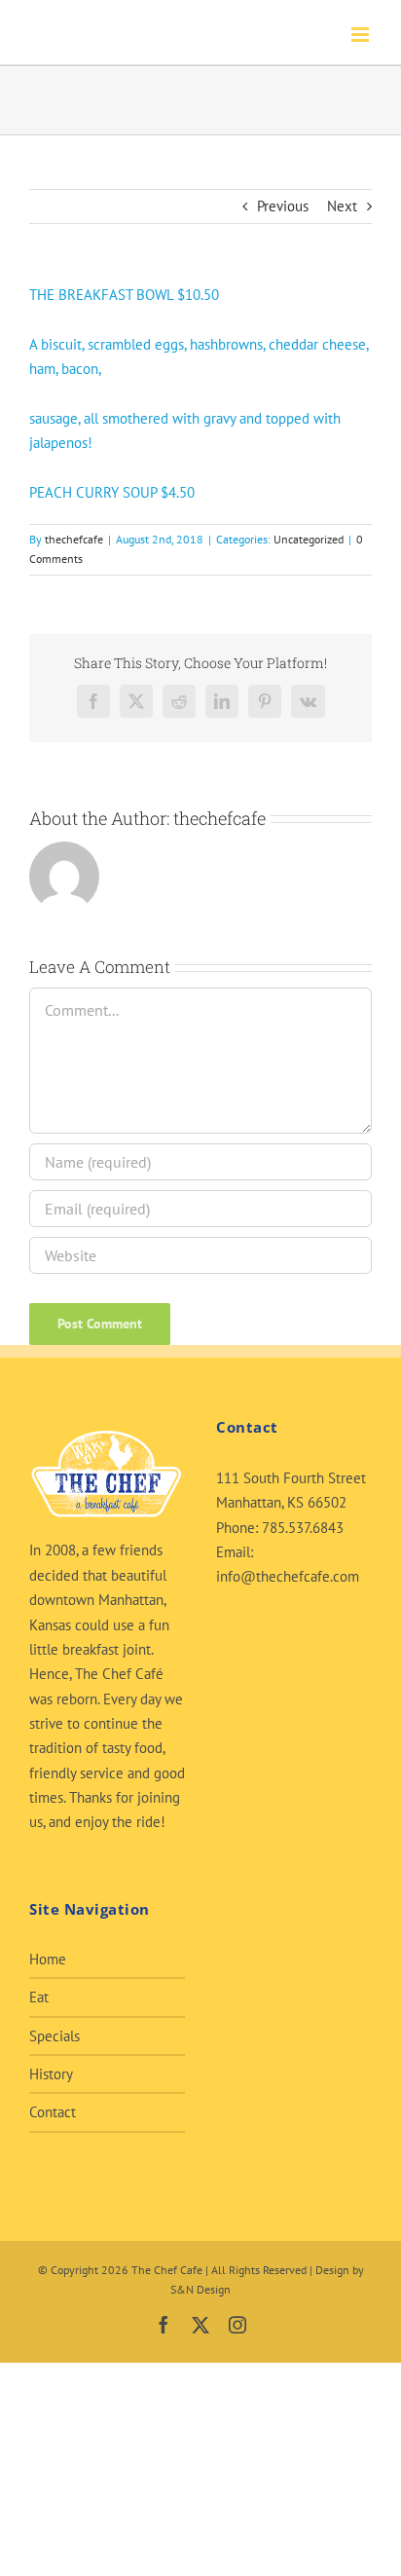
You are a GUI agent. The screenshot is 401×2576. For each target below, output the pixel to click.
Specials (55, 2036)
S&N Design (200, 2289)
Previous (283, 206)
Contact (53, 2112)
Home (48, 1959)
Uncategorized (309, 539)
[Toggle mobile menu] (362, 35)
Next (342, 206)
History (51, 2074)
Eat (39, 1997)
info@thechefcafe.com (288, 1576)
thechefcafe (74, 539)
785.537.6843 (303, 1528)
